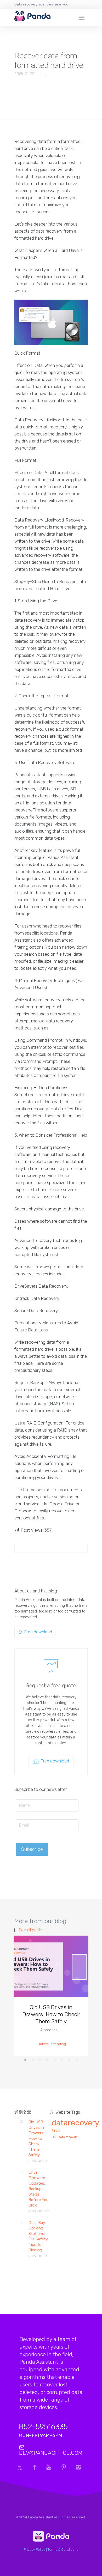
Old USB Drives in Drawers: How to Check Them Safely (51, 2014)
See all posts (30, 1930)
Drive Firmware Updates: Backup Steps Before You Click (38, 2189)
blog (43, 74)
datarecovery (75, 2123)
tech (56, 2131)
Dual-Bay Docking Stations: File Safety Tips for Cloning (38, 2236)
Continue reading (52, 2044)
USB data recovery (65, 2137)
